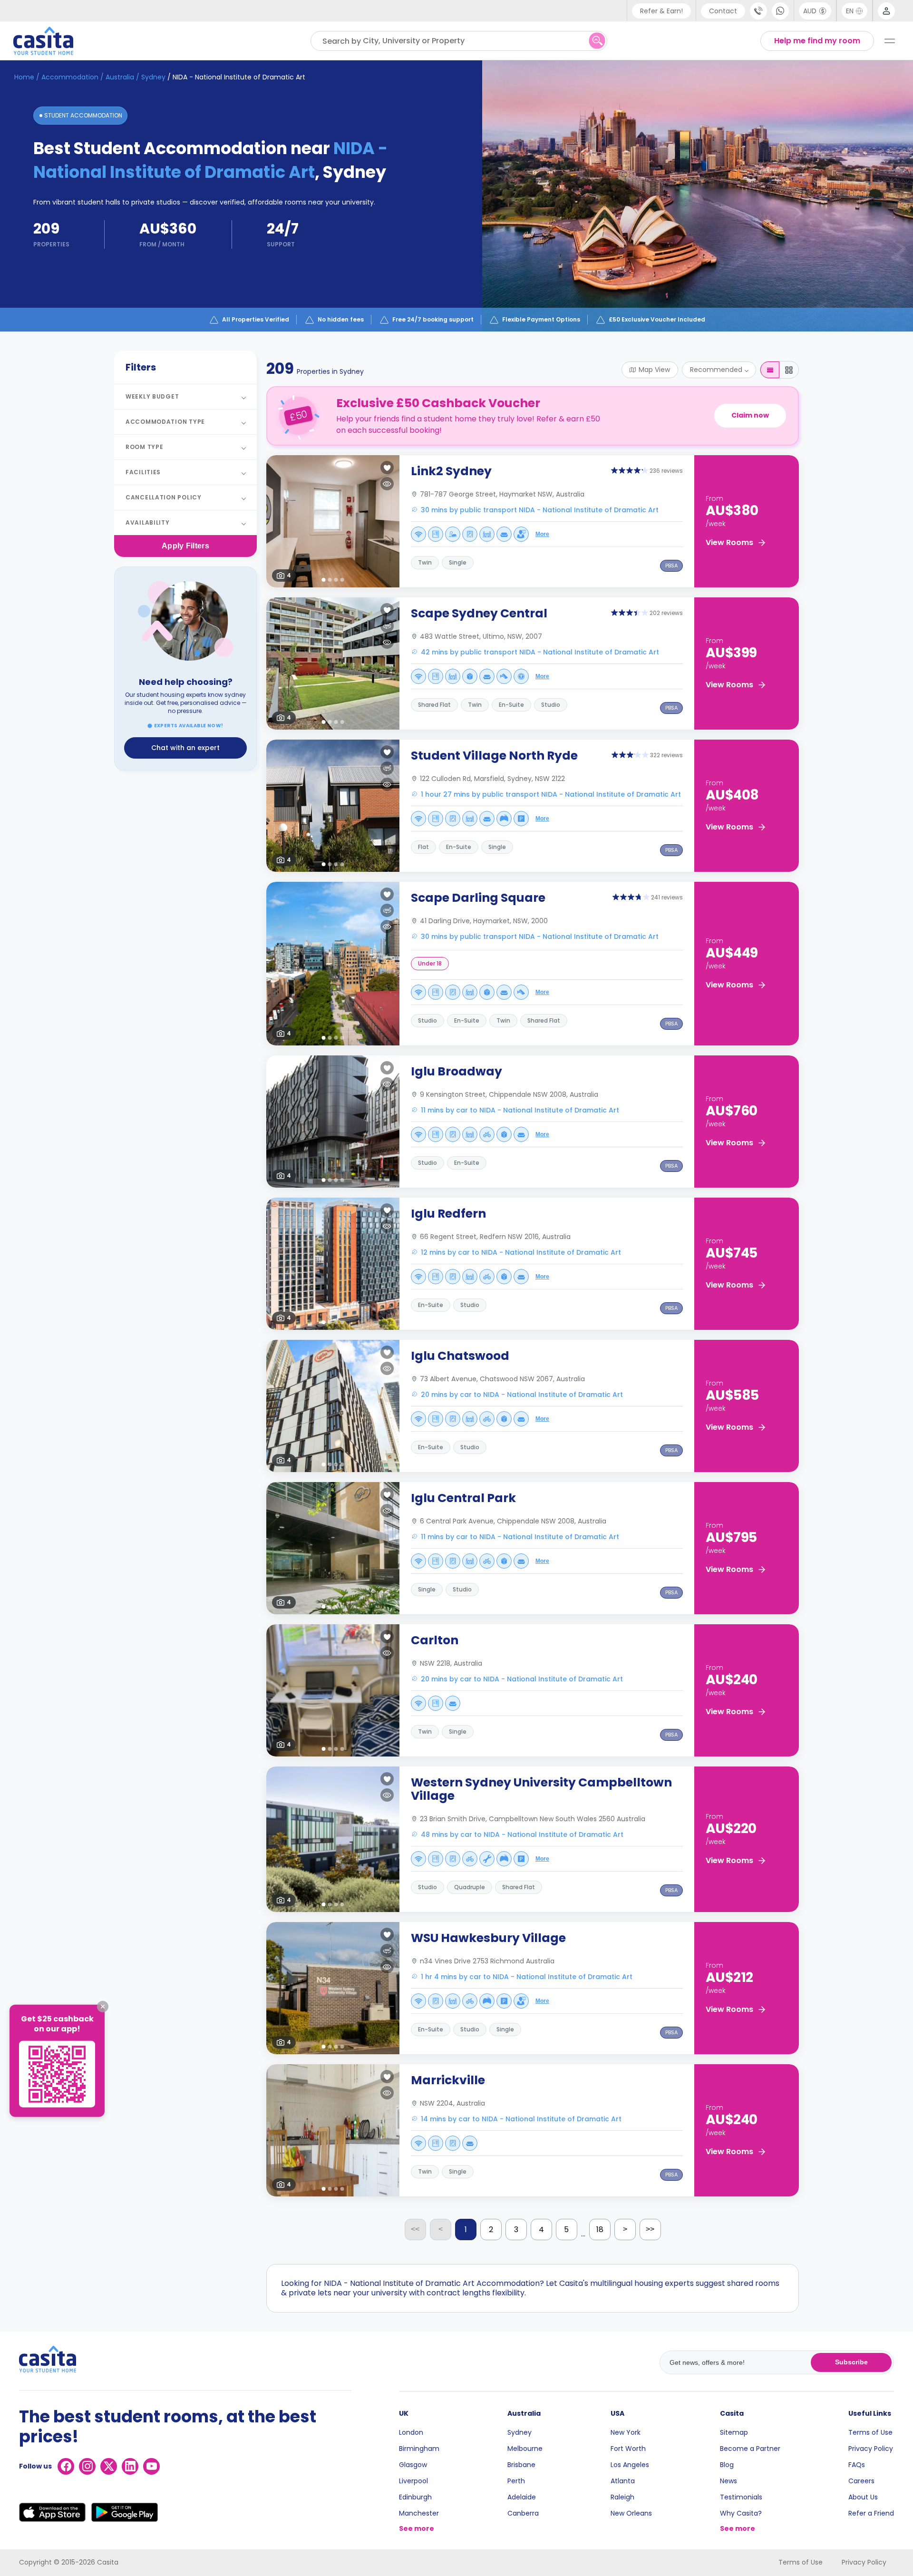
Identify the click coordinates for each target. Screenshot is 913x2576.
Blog (727, 2465)
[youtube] (151, 2466)
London (411, 2432)
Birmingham (419, 2449)
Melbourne (525, 2449)
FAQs (857, 2465)
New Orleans (631, 2513)
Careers (861, 2481)
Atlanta (623, 2481)
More (542, 534)
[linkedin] (130, 2466)
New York (626, 2432)
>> (650, 2229)
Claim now (750, 415)
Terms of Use (870, 2432)
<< (415, 2229)
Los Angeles (630, 2465)
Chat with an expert (185, 748)
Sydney (520, 2432)
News (728, 2481)
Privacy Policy (871, 2449)
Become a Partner (750, 2449)
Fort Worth (628, 2449)
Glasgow (413, 2465)
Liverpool (413, 2481)
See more (417, 2528)
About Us (863, 2497)
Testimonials (741, 2497)
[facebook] (66, 2466)
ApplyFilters (185, 546)
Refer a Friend (871, 2513)
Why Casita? (741, 2513)
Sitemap (734, 2432)
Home (24, 77)
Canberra (523, 2513)
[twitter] (109, 2466)
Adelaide (522, 2497)
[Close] (103, 2007)
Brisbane (521, 2465)
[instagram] (87, 2466)
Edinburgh (415, 2497)
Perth (516, 2481)
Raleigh (622, 2497)
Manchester (419, 2513)
